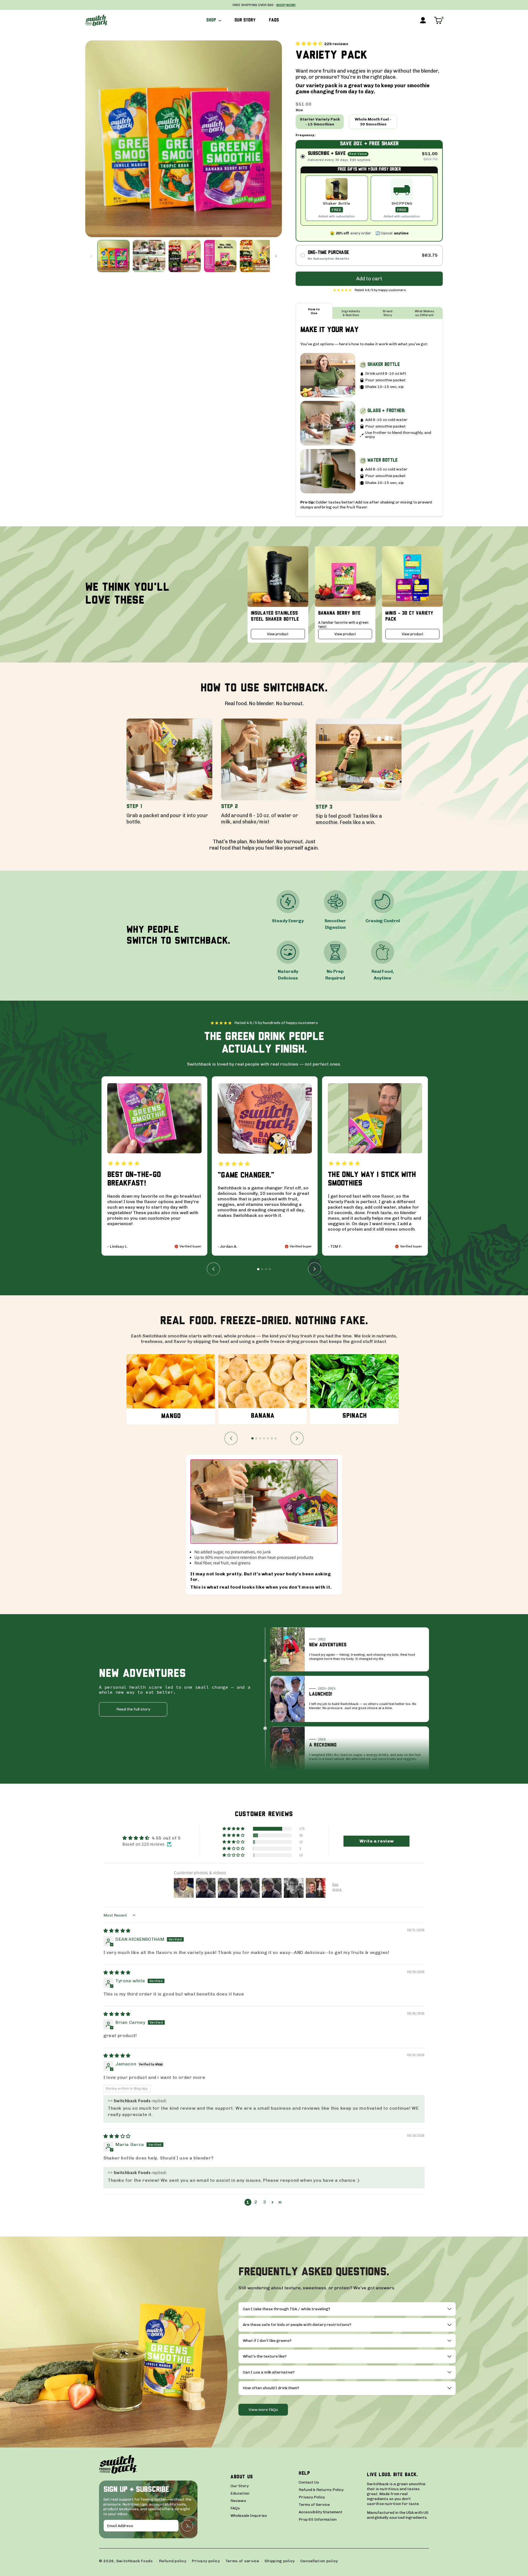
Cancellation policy (319, 2561)
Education (240, 2493)
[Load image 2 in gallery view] (149, 256)
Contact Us (309, 2482)
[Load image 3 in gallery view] (185, 256)
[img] (117, 1931)
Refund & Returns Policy (321, 2490)
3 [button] (265, 2202)
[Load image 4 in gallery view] (220, 256)
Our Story (240, 2486)
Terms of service (242, 2561)
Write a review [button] (377, 1841)
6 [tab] (272, 1438)
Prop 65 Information (318, 2520)
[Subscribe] (187, 2526)
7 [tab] (276, 1438)
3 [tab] (266, 1269)
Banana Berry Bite (339, 613)
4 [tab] (270, 1269)
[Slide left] (91, 256)
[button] (214, 20)
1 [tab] (258, 1269)
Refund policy (173, 2561)
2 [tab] (262, 1269)
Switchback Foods (135, 2561)
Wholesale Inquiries (249, 2516)
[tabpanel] (154, 1166)
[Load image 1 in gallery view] (113, 256)
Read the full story (133, 1709)
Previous (213, 1269)
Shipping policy (280, 2561)
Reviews (238, 2501)
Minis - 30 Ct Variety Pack (409, 616)
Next (315, 1269)
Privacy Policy (312, 2497)
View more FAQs (263, 2410)
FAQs (235, 2508)
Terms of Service (314, 2505)
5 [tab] (268, 1438)
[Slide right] (276, 256)
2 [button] (256, 2202)
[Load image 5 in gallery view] (256, 256)
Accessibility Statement (321, 2512)
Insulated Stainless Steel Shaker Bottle (275, 616)
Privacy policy (206, 2561)
